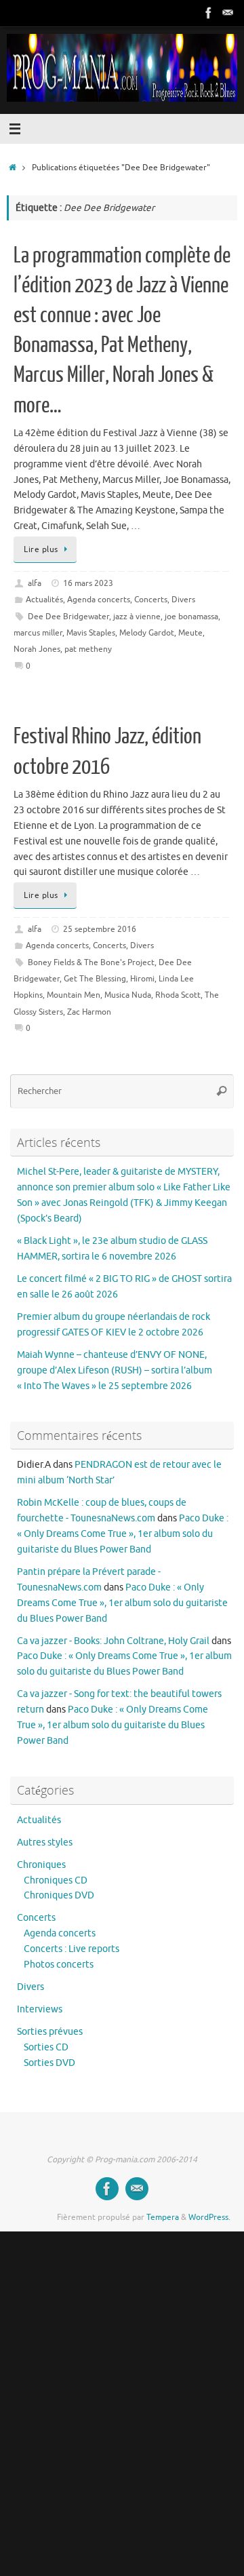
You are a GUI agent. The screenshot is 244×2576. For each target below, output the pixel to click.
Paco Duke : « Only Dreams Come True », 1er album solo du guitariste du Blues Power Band (123, 1534)
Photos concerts (59, 1965)
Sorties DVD (49, 2063)
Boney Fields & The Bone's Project (91, 962)
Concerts (151, 600)
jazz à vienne (137, 617)
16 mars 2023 (88, 583)
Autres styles (45, 1842)
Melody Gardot (147, 633)
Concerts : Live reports (72, 1949)
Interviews (40, 2009)
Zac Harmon (89, 1012)
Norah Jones (37, 649)
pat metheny (88, 649)
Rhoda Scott (178, 995)
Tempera (163, 2217)
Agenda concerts (99, 600)
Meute (190, 633)
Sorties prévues (50, 2032)
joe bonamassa (191, 617)
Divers (183, 600)
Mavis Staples (91, 633)
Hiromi (142, 979)
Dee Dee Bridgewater (68, 617)
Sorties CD (46, 2047)
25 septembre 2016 (100, 929)
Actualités (44, 600)
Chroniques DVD (59, 1895)
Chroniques (41, 1865)
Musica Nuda (128, 995)
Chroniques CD (56, 1880)
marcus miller (38, 633)
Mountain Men (74, 995)
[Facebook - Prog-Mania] (209, 13)
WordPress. (209, 2217)
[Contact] (228, 13)
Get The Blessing (95, 979)
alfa (35, 583)
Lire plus (41, 549)
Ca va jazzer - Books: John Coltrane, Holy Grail (113, 1641)
